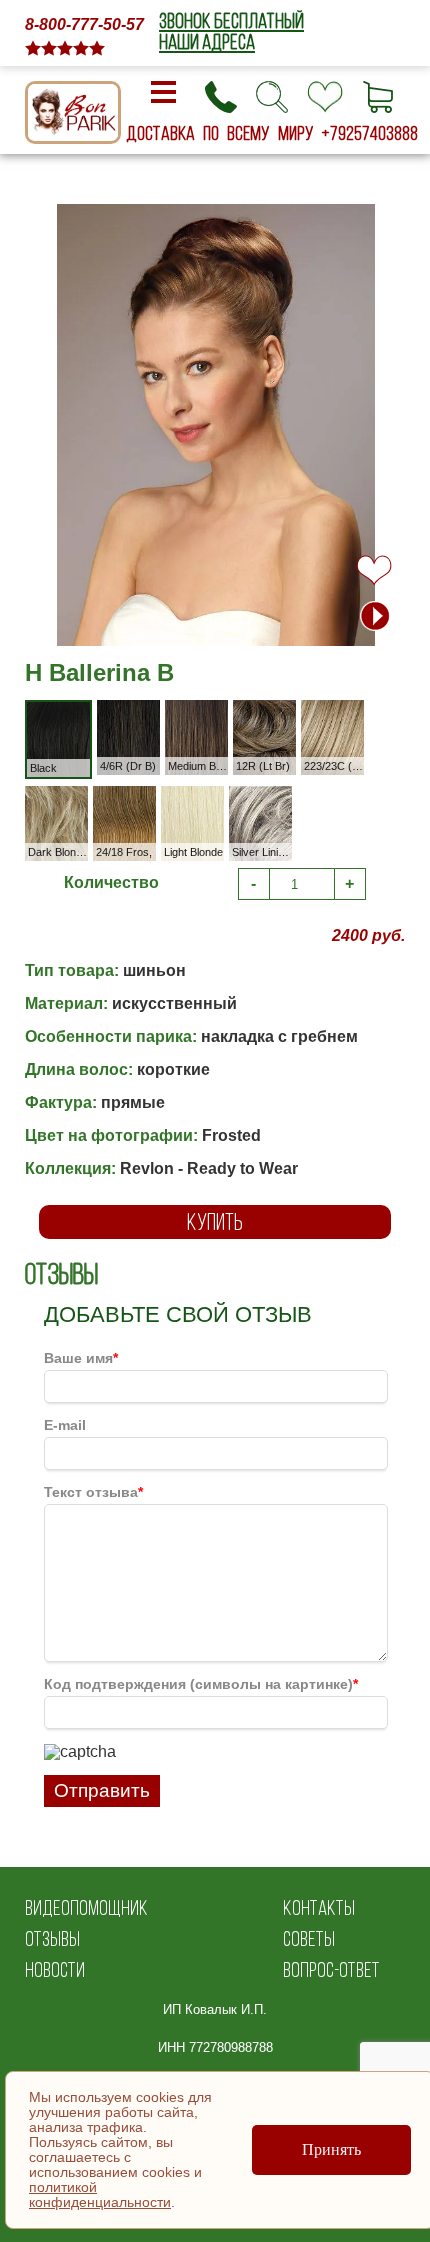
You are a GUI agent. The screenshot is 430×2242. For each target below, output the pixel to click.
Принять (331, 2149)
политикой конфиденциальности (100, 2194)
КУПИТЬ (215, 1221)
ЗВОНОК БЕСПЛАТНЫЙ (231, 20)
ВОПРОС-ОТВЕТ (331, 1969)
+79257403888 (370, 133)
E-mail (65, 1425)
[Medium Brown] (215, 712)
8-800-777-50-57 (84, 24)
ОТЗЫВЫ (52, 1938)
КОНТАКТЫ (319, 1907)
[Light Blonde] (211, 798)
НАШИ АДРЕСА (207, 41)
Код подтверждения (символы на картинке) (201, 1684)
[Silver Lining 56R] (279, 798)
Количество (111, 882)
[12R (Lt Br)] (283, 712)
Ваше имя (81, 1358)
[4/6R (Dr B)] (147, 712)
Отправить (102, 1790)
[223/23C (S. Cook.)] (351, 712)
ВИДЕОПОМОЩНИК (86, 1907)
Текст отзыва (93, 1492)
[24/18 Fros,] (143, 798)
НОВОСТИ (55, 1969)
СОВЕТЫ (309, 1938)
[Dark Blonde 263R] (75, 798)
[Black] (77, 714)
